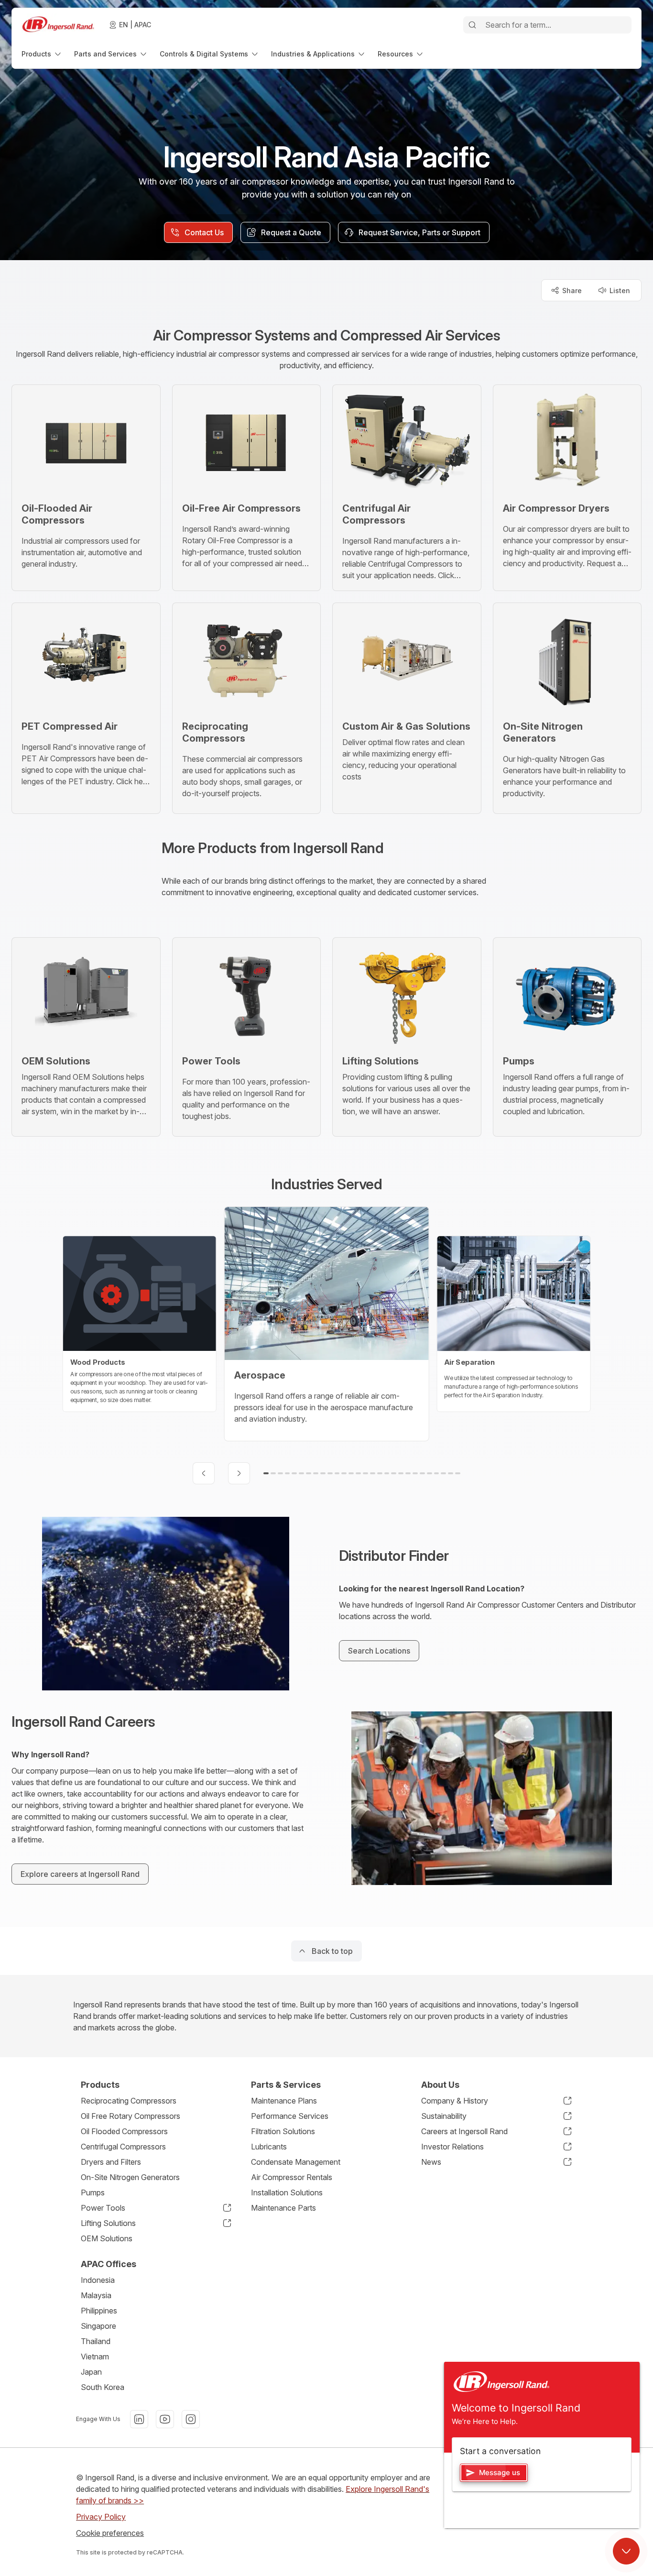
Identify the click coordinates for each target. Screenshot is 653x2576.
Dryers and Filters (111, 2162)
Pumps (93, 2192)
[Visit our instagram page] (191, 2419)
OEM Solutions (107, 2238)
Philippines (99, 2311)
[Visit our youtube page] (165, 2419)
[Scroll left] (204, 1473)
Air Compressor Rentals (292, 2177)
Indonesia (98, 2280)
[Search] (472, 25)
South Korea (103, 2387)
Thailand (96, 2341)
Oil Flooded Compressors (124, 2131)
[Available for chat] (626, 2551)
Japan (91, 2372)
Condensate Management (296, 2162)
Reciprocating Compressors (129, 2101)
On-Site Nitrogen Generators (130, 2177)
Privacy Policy (101, 2517)
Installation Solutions (287, 2192)
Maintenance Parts (283, 2208)
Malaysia (96, 2295)
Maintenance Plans (284, 2101)
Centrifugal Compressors (123, 2147)
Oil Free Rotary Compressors (131, 2116)
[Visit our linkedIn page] (139, 2419)
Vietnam (95, 2357)
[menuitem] (42, 54)
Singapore (98, 2326)
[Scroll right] (239, 1473)
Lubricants (269, 2147)
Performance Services (290, 2116)
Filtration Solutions (283, 2131)
